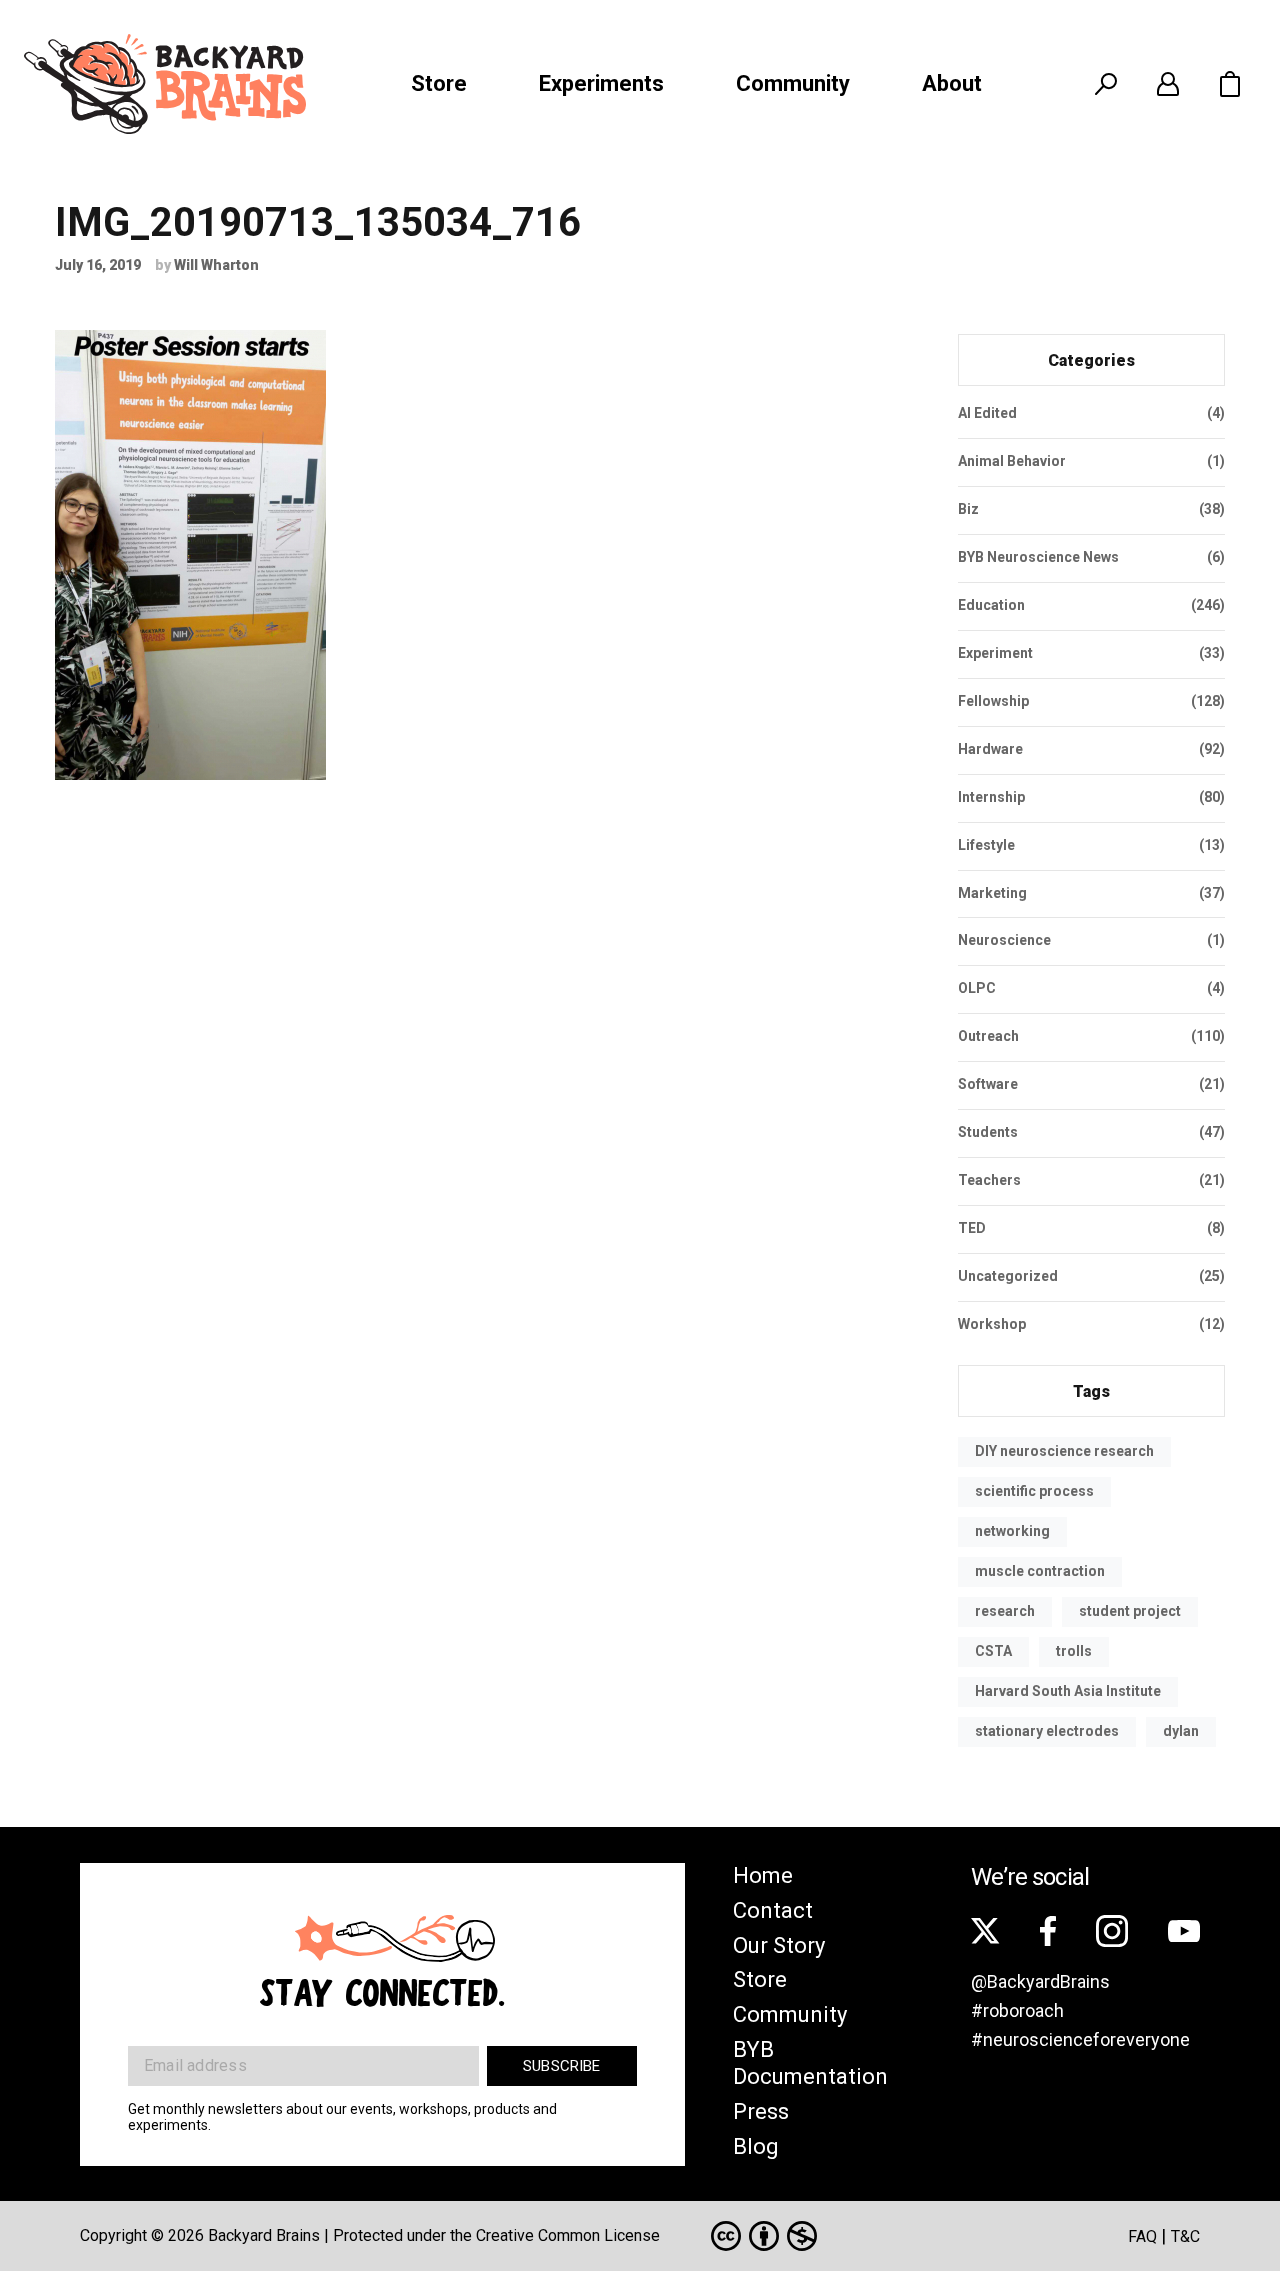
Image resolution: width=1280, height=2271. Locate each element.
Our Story (779, 1945)
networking (1012, 1531)
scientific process (1034, 1491)
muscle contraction (1040, 1571)
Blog (756, 2146)
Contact (773, 1910)
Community (793, 83)
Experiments (601, 83)
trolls (1074, 1651)
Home (763, 1875)
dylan (1181, 1731)
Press (761, 2111)
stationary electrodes (1047, 1731)
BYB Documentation (810, 2063)
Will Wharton (216, 265)
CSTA (993, 1651)
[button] (1230, 84)
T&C (1185, 2236)
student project (1130, 1611)
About (952, 83)
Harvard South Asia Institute (1068, 1691)
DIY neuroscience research (1064, 1451)
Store (439, 83)
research (1005, 1611)
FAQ (1142, 2236)
